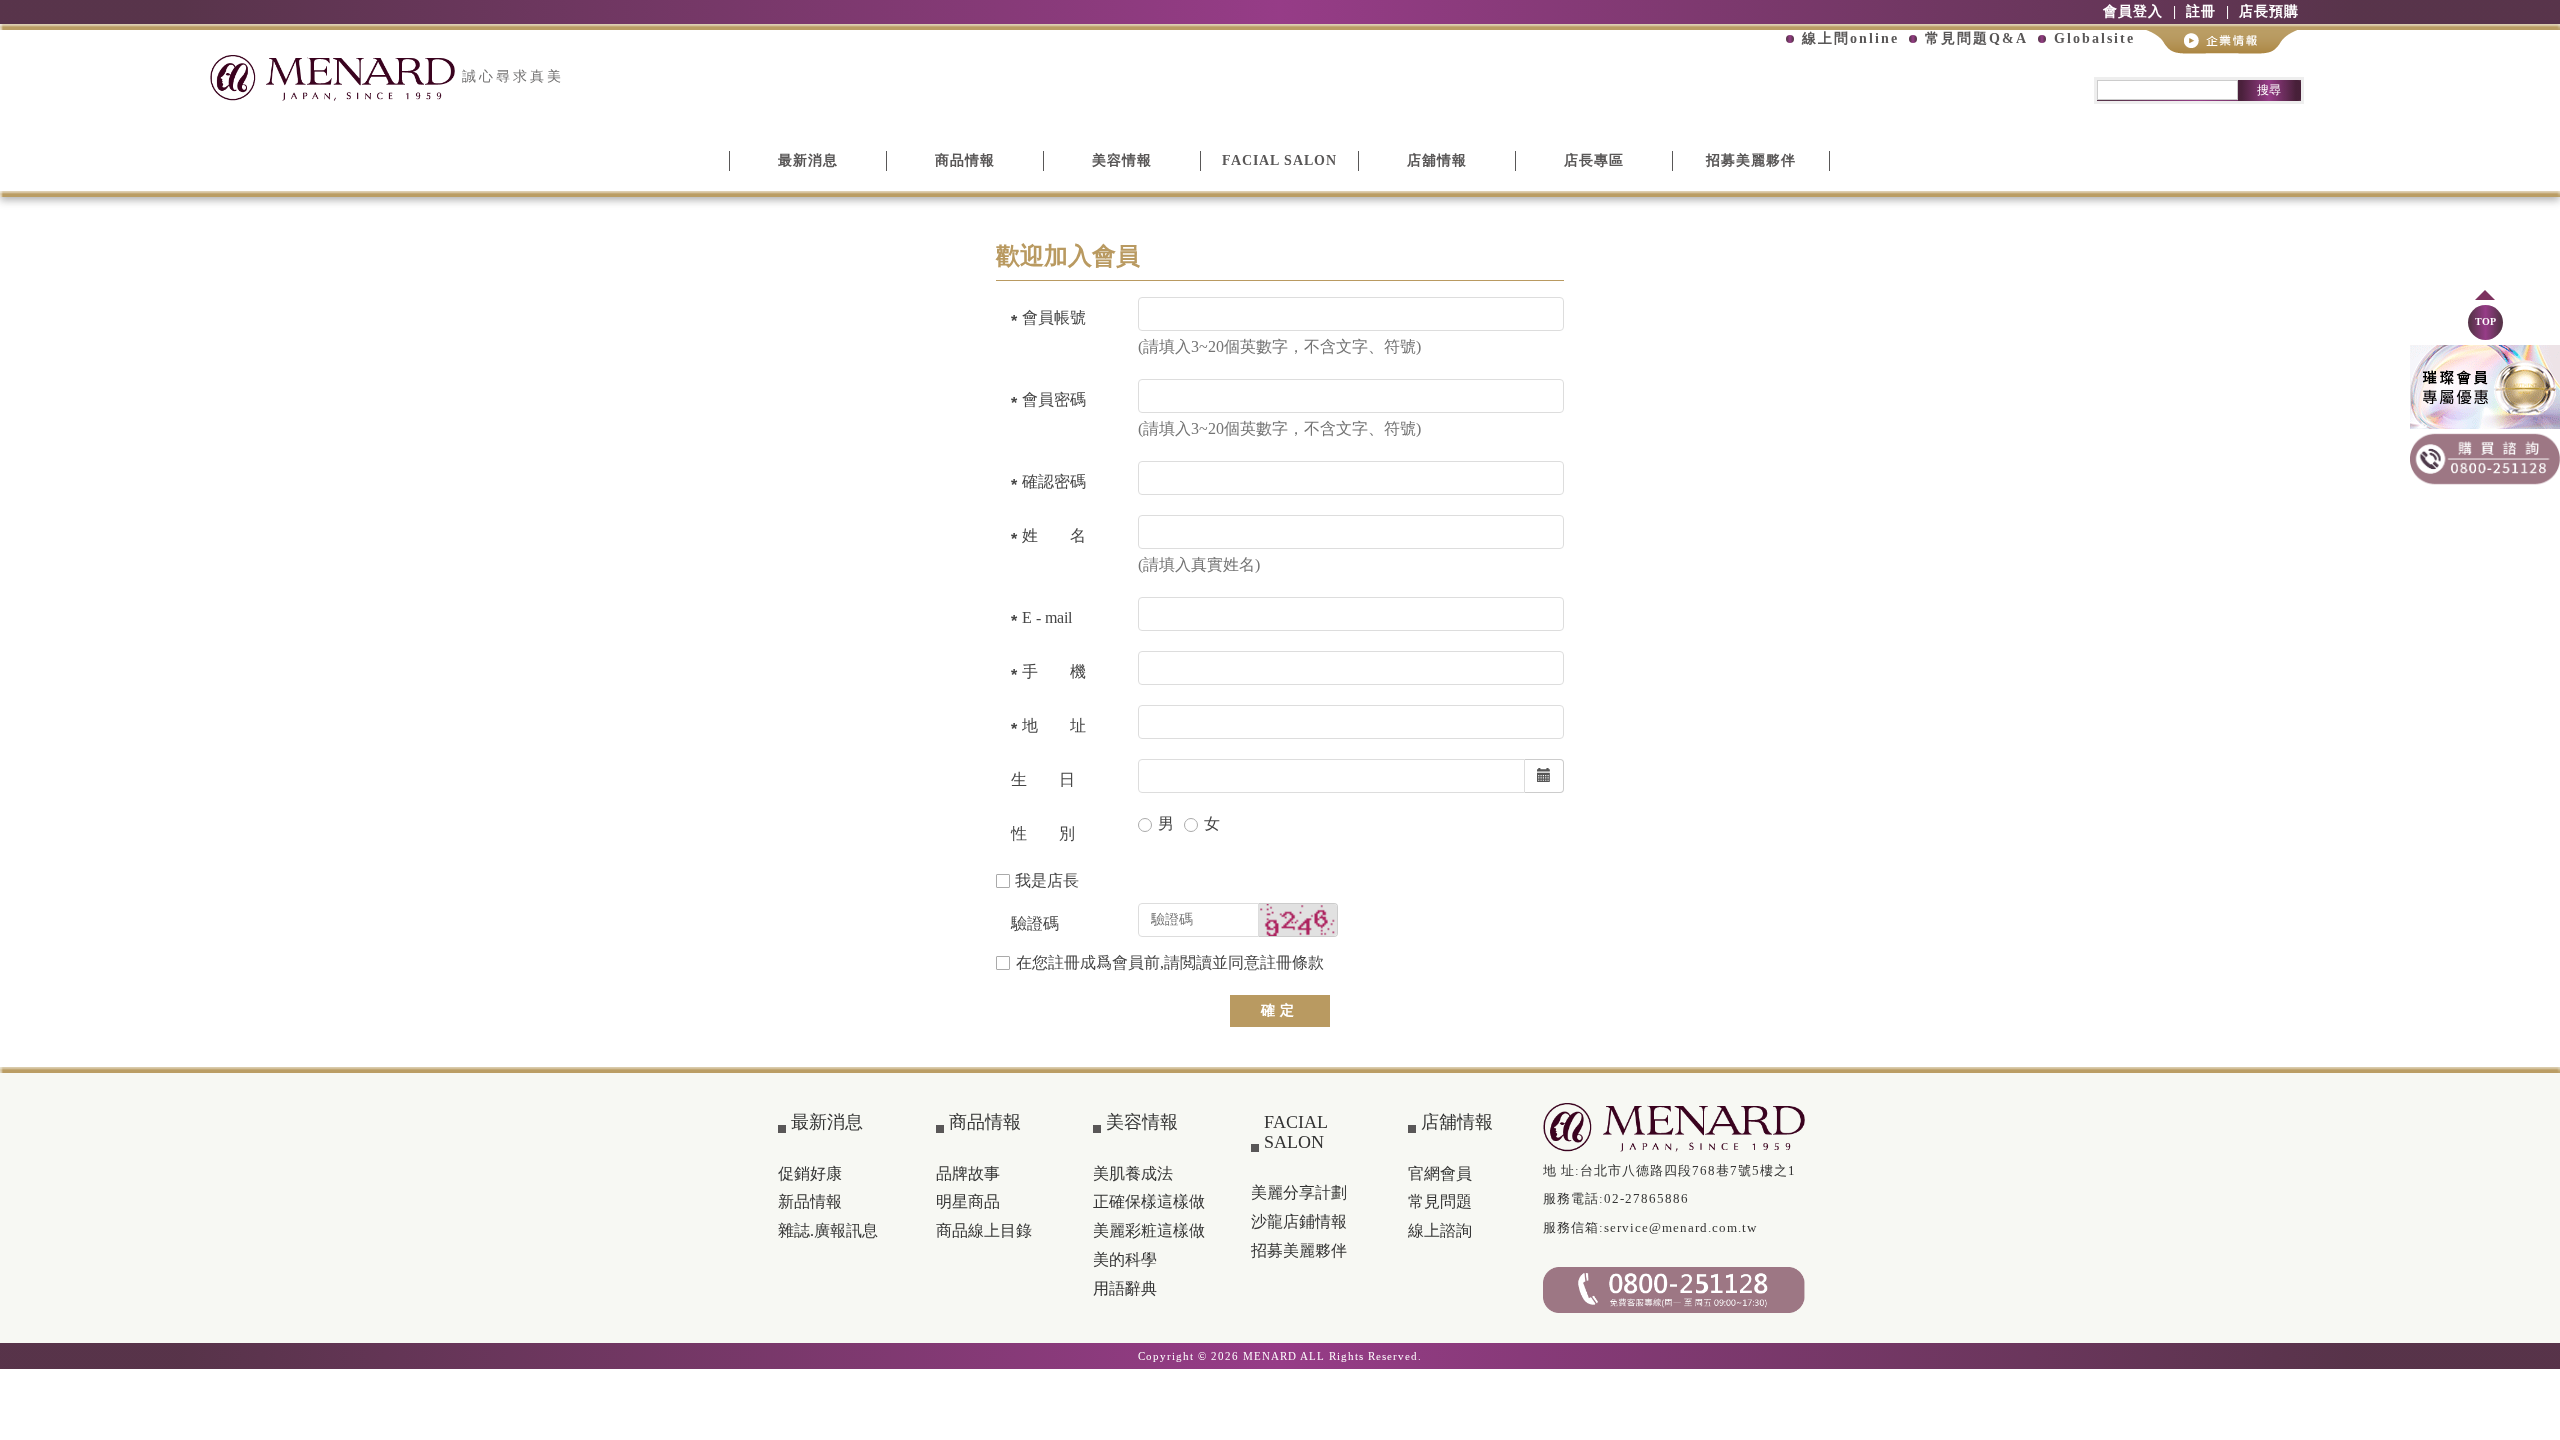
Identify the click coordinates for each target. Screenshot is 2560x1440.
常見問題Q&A (1976, 38)
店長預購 (2269, 11)
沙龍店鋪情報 (1299, 1221)
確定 (1280, 1010)
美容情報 (1122, 160)
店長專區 (1594, 160)
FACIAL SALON (1279, 160)
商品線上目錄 (984, 1230)
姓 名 (1054, 535)
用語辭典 (1125, 1288)
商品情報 (965, 160)
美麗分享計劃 (1299, 1192)
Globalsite (2094, 38)
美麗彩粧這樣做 (1149, 1230)
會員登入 (2133, 11)
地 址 (1054, 725)
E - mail (1047, 617)
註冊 (2201, 11)
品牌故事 (968, 1173)
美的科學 (1125, 1259)
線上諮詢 (1440, 1230)
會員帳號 (1054, 317)
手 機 (1054, 671)
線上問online (1850, 38)
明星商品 (968, 1201)
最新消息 (808, 160)
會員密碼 (1054, 399)
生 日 (1043, 779)
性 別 (1043, 833)
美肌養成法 (1133, 1173)
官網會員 (1440, 1173)
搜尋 (2269, 90)
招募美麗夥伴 (1751, 160)
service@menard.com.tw (1680, 1227)
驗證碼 (1035, 923)
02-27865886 (1646, 1198)
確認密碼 (1054, 481)
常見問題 (1440, 1201)
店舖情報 (1437, 160)
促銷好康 (810, 1173)
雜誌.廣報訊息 (828, 1230)
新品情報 (810, 1201)
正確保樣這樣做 (1149, 1201)
